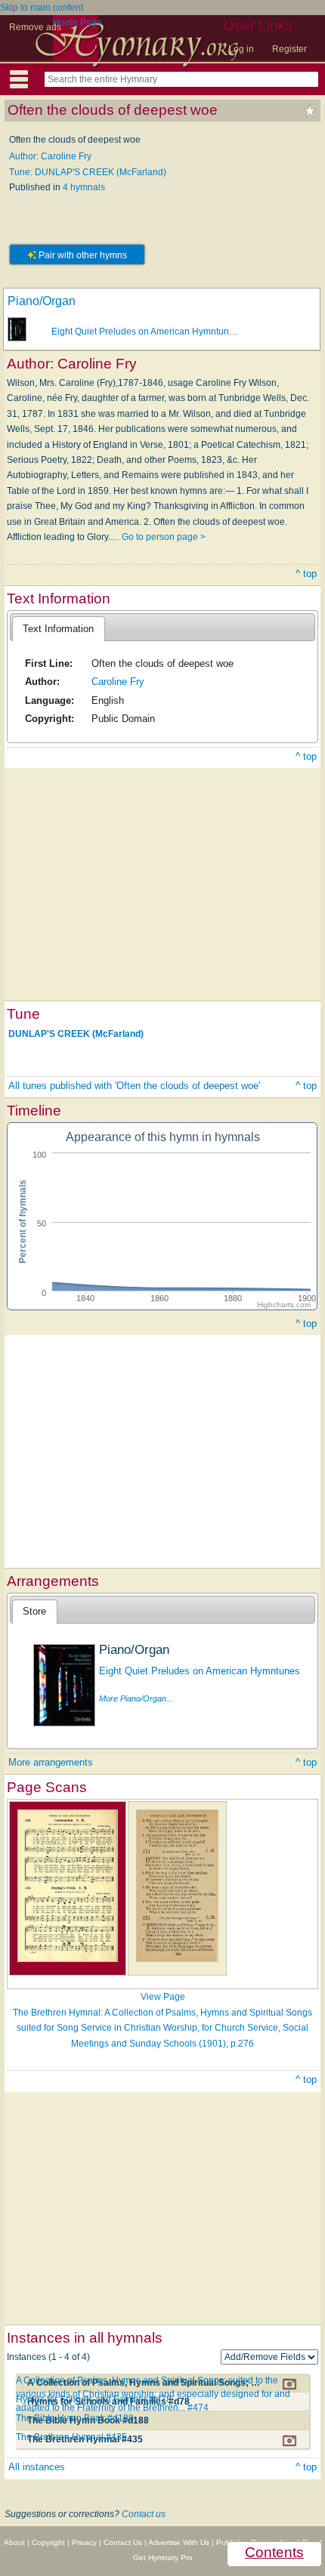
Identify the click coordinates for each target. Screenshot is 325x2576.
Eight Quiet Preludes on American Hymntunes (200, 1671)
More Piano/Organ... (136, 1698)
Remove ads (35, 27)
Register (289, 49)
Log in (241, 49)
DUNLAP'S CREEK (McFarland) (76, 1033)
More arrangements (51, 1762)
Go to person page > (164, 537)
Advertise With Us (179, 2542)
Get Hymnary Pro (163, 2557)
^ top (306, 574)
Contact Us (123, 2542)
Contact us (144, 2514)
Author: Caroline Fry (50, 156)
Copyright (48, 2542)
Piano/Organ (42, 301)
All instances (37, 2467)
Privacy (84, 2542)
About (14, 2542)
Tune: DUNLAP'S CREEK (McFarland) (88, 172)
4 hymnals (84, 187)
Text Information (58, 629)
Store (34, 1611)
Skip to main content (42, 8)
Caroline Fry (118, 682)
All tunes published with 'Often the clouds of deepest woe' (134, 1086)
